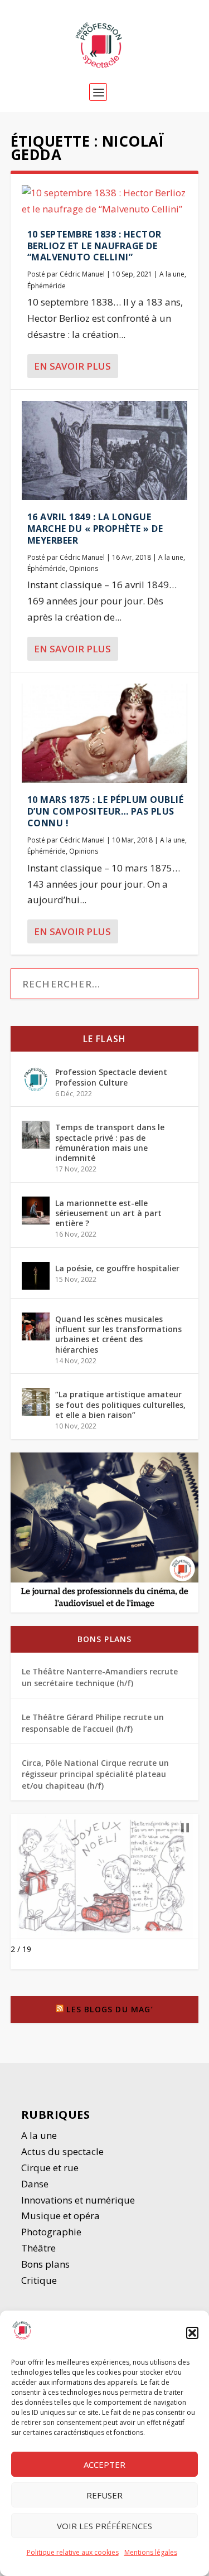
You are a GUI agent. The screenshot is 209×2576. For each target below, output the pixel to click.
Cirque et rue (50, 2168)
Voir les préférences (104, 2526)
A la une (172, 274)
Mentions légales (151, 2552)
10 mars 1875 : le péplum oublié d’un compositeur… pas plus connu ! (106, 811)
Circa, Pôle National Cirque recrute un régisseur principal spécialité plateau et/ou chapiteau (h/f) (95, 1774)
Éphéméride (47, 286)
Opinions (84, 568)
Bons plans (105, 1639)
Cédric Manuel (82, 274)
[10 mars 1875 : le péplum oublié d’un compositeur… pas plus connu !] (105, 733)
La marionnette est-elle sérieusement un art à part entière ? (108, 1213)
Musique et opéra (60, 2216)
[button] (192, 2333)
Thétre (40, 2248)
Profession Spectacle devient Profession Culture (111, 1077)
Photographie (51, 2232)
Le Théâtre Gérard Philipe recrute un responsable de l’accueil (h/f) (93, 1723)
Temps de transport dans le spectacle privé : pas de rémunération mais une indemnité (110, 1142)
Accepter (104, 2464)
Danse (36, 2184)
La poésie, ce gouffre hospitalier (117, 1268)
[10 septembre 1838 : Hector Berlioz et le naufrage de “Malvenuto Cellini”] (105, 201)
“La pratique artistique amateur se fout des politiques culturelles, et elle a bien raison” (120, 1404)
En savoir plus (72, 366)
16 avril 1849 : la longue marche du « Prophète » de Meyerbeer (95, 529)
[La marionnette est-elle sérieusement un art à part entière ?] (36, 1210)
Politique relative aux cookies (73, 2552)
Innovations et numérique (78, 2200)
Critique (40, 2280)
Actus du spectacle (62, 2151)
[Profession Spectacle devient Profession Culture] (36, 1079)
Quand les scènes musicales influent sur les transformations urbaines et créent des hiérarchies (118, 1334)
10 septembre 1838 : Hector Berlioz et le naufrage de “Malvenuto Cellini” (94, 246)
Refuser (104, 2495)
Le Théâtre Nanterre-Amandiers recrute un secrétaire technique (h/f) (100, 1677)
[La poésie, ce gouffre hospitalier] (36, 1276)
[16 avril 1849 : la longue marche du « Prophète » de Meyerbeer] (105, 451)
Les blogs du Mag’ (110, 2009)
